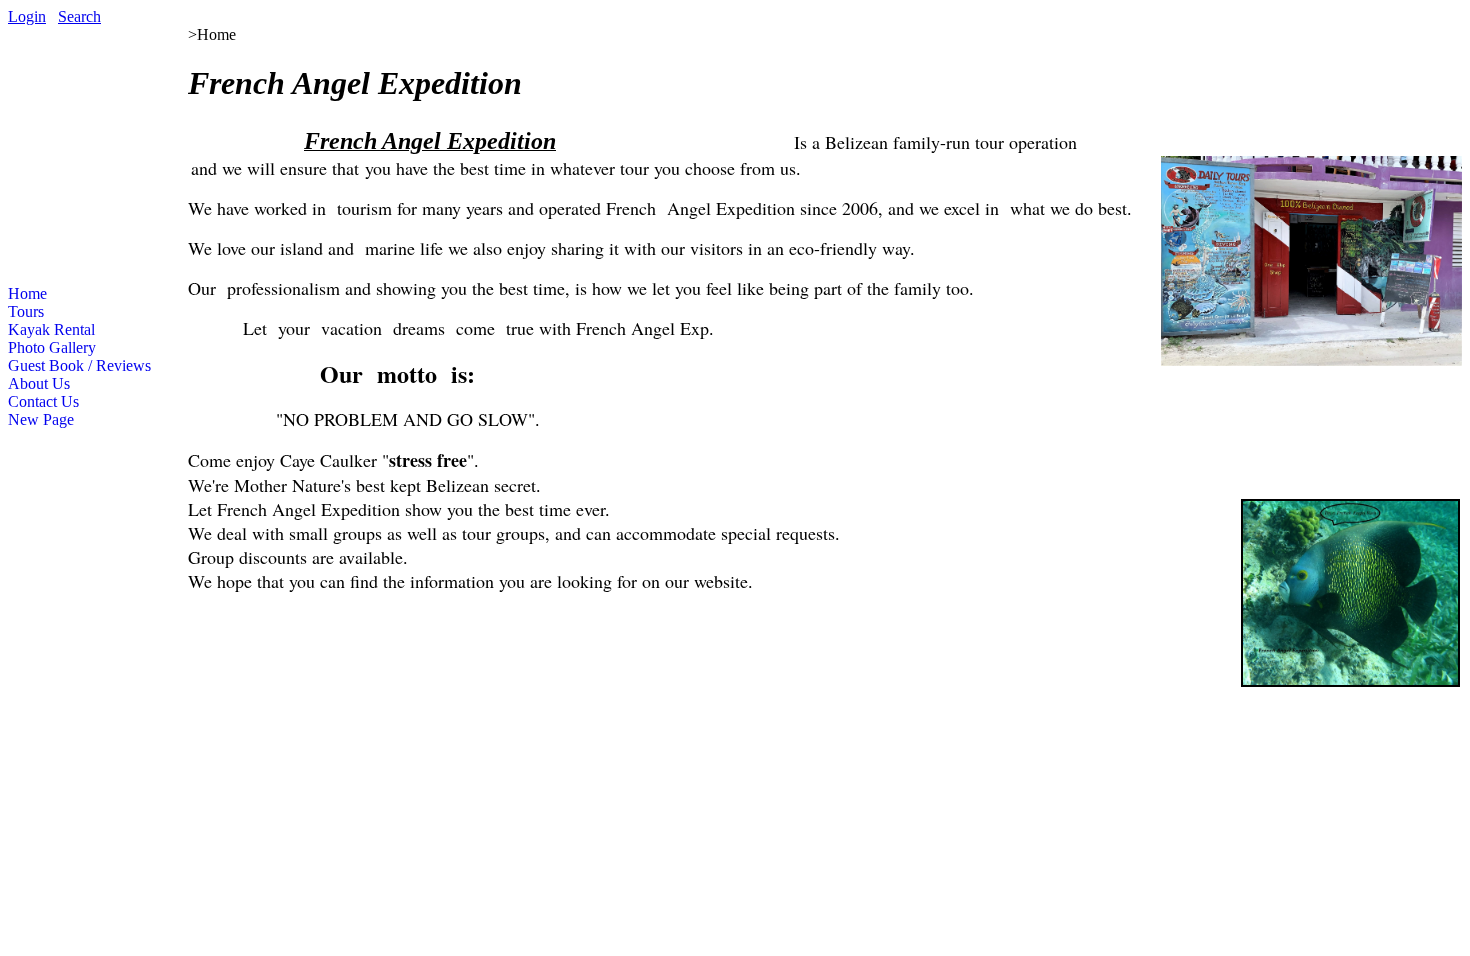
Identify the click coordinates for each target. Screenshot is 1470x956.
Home (27, 293)
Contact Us (43, 401)
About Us (39, 383)
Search (79, 16)
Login (27, 16)
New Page (41, 419)
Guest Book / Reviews (79, 365)
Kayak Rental (51, 329)
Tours (26, 311)
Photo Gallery (52, 347)
